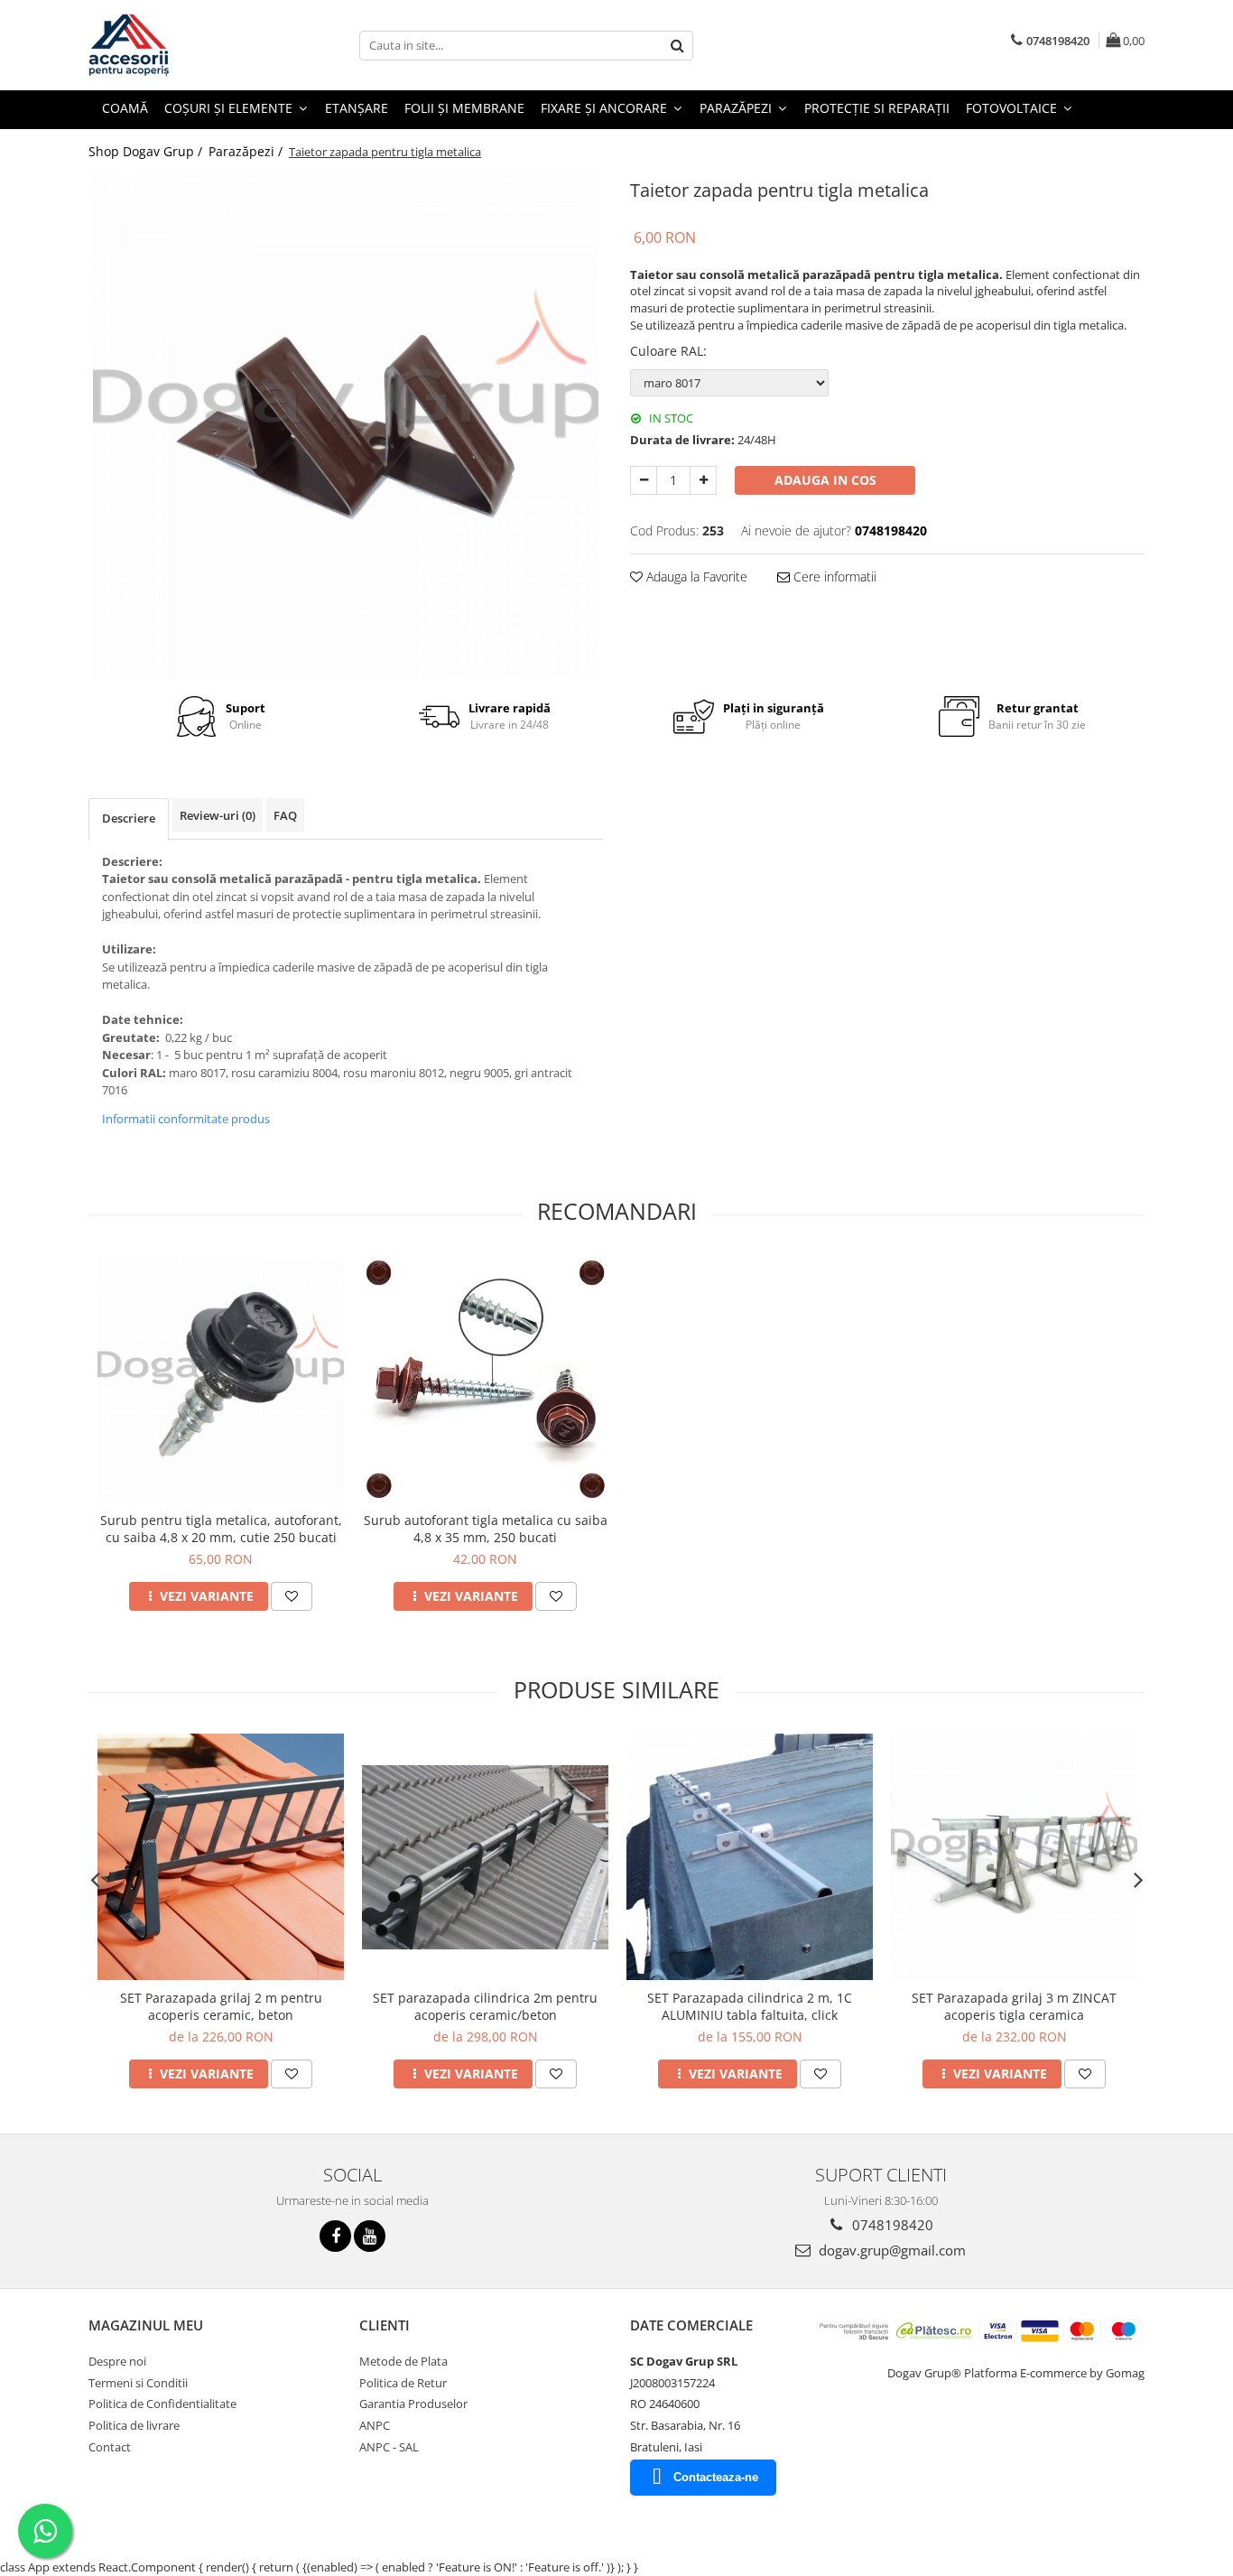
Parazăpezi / (247, 151)
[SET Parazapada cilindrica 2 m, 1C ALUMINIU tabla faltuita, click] (750, 1857)
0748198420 (891, 2225)
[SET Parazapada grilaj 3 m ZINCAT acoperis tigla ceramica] (1014, 1857)
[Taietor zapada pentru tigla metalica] (346, 427)
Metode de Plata (403, 2361)
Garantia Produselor (413, 2404)
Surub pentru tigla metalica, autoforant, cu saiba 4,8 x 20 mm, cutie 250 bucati (221, 1529)
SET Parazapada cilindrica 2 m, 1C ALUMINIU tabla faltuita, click (750, 2006)
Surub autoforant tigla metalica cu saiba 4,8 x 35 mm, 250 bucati (486, 1529)
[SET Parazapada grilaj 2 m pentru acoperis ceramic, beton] (221, 1857)
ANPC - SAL (389, 2447)
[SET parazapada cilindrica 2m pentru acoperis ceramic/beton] (485, 1858)
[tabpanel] (346, 427)
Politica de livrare (134, 2425)
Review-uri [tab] (218, 815)
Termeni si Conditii (138, 2383)
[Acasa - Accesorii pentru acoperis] (179, 45)
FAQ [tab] (285, 815)
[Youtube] (370, 2236)
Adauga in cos (825, 480)
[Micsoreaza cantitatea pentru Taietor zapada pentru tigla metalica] (644, 480)
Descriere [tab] (129, 818)
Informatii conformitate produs (186, 1119)
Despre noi (117, 2361)
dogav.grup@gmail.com (890, 2250)
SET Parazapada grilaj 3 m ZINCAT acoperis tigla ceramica (1014, 2006)
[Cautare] (677, 46)
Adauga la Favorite (695, 577)
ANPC (375, 2425)
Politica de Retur (403, 2383)
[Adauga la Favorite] (292, 1596)
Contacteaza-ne (716, 2477)
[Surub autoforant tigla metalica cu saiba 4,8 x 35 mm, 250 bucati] (485, 1379)
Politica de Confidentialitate (162, 2404)
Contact (110, 2447)
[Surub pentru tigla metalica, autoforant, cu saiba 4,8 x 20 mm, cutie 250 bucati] (221, 1379)
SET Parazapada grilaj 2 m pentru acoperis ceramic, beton (221, 2006)
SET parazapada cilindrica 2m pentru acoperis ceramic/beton (485, 2006)
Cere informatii (833, 577)
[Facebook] (335, 2236)
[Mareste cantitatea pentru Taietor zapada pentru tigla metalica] (703, 480)
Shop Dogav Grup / (147, 151)
